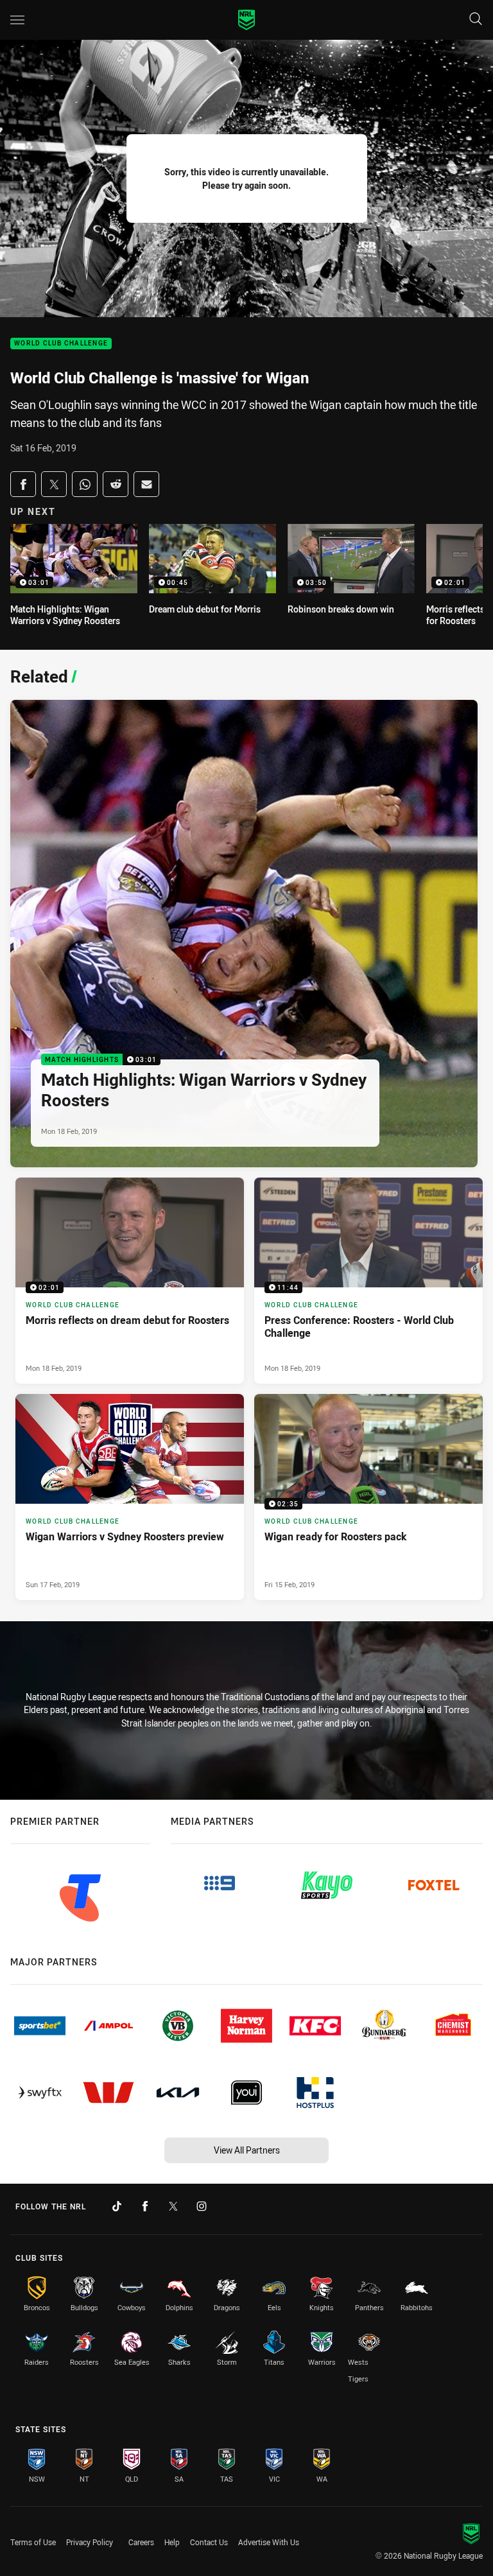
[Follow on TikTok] (117, 2206)
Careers (141, 2542)
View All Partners (247, 2150)
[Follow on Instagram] (202, 2206)
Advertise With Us (269, 2542)
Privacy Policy (90, 2542)
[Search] (476, 20)
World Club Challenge (61, 344)
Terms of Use (33, 2542)
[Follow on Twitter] (173, 2206)
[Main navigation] (17, 20)
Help (172, 2542)
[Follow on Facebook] (145, 2206)
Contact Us (209, 2542)
